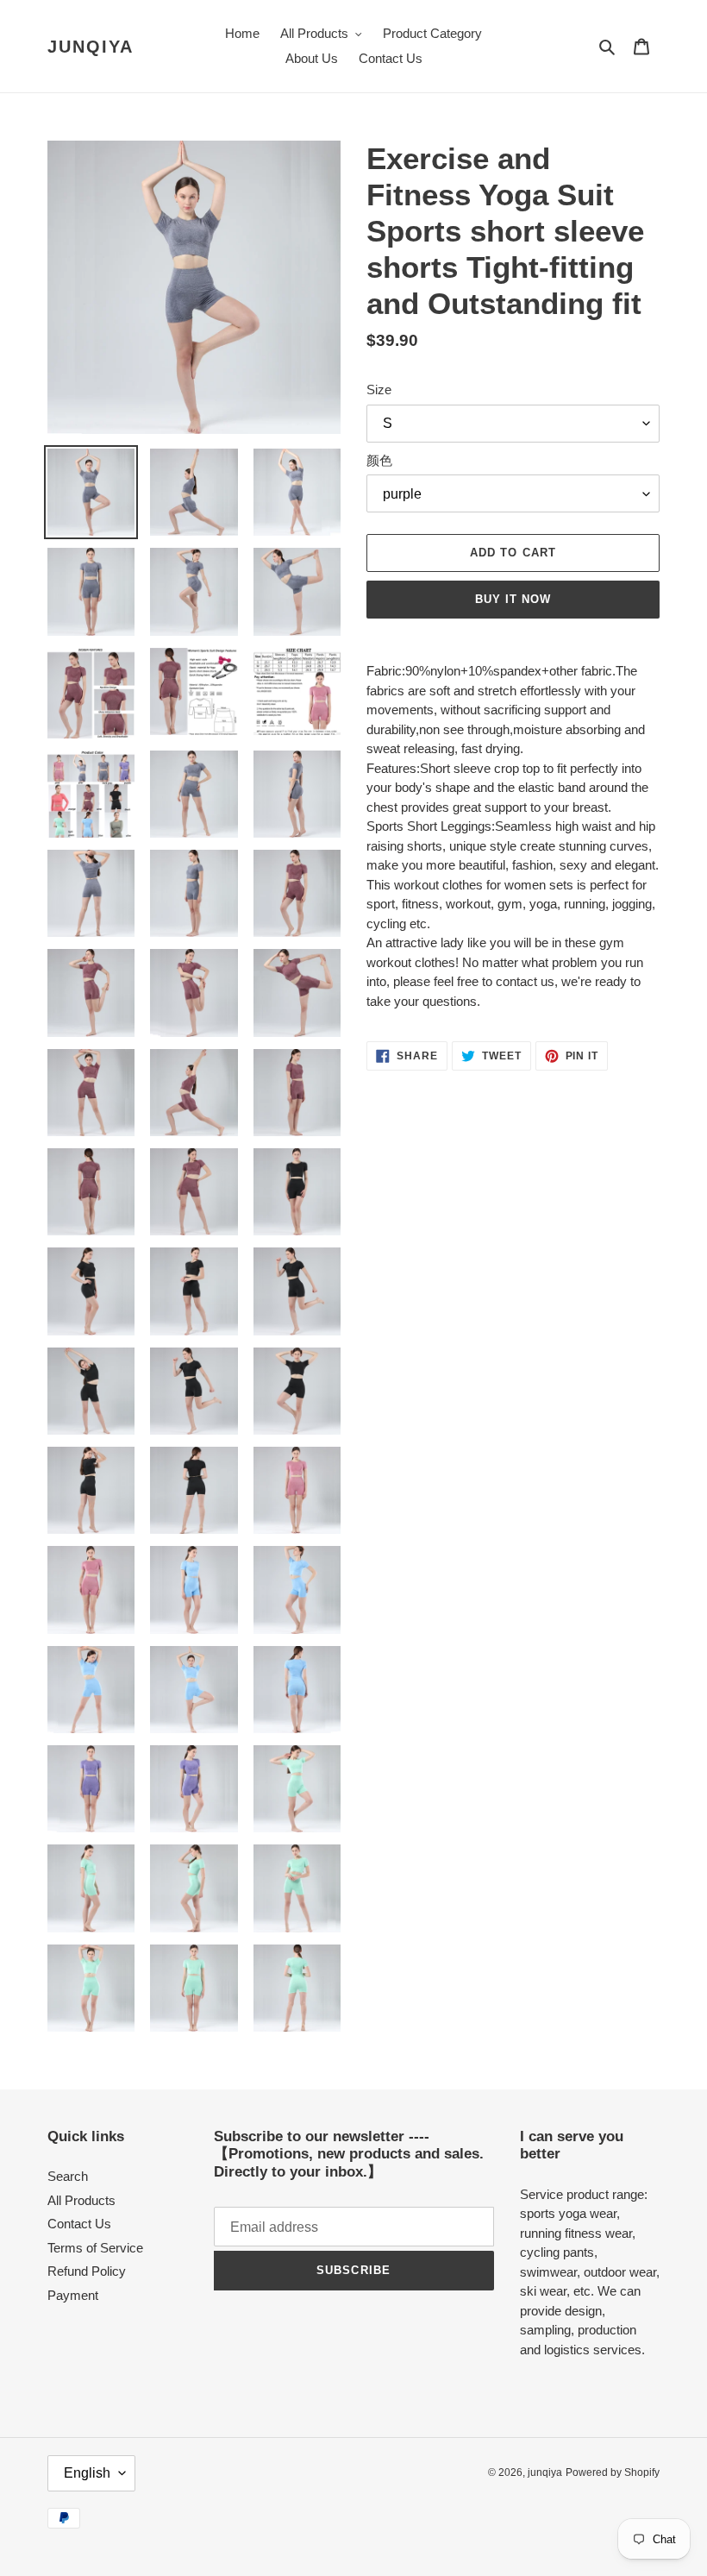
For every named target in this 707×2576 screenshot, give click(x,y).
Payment (73, 2295)
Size (379, 390)
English (87, 2473)
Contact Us (79, 2224)
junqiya (91, 47)
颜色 (379, 460)
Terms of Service (95, 2248)
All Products (81, 2200)
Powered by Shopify (613, 2472)
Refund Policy (87, 2271)
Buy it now (513, 599)
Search (68, 2176)
